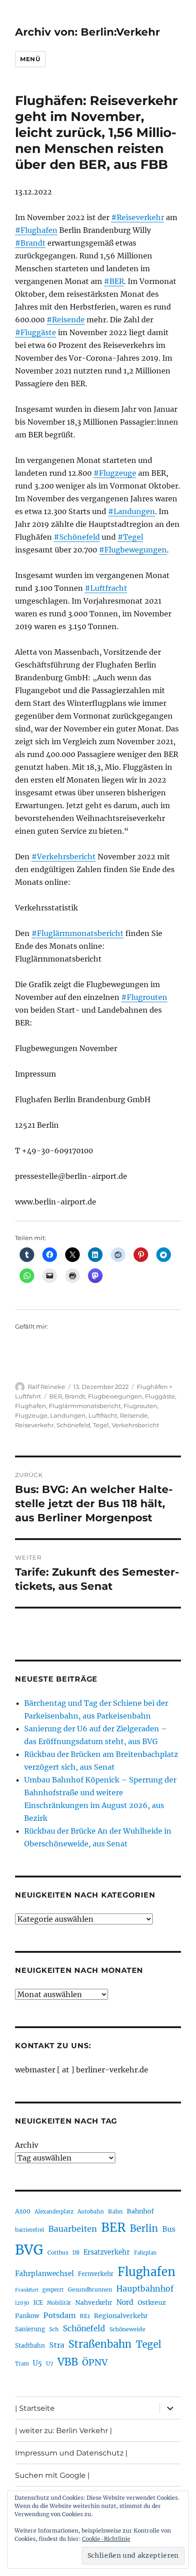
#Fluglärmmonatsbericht (77, 933)
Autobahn (91, 2211)
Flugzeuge (31, 1415)
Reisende (134, 1415)
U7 (50, 2363)
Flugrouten (140, 1406)
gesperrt (53, 2290)
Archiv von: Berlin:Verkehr (88, 32)
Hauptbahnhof (145, 2289)
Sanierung (30, 2329)
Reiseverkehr (34, 1425)
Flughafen (31, 1406)
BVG (29, 2250)
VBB (68, 2362)
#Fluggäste (36, 332)
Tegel (101, 1425)
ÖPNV (95, 2362)
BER (56, 1396)
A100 (23, 2211)
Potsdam (59, 2315)
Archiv (27, 2145)
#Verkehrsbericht (64, 857)
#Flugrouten (144, 997)
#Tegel (130, 537)
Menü (30, 59)
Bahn (115, 2211)
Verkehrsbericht (135, 1425)
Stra (57, 2345)
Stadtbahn (30, 2346)
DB (76, 2253)
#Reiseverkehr (138, 217)
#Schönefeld (77, 537)
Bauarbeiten (73, 2229)
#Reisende (66, 320)
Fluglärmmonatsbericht (85, 1406)
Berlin (144, 2229)
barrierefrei (30, 2230)
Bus (169, 2229)
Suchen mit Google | (52, 2475)
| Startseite (35, 2408)
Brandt (75, 1396)
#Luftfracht (106, 588)
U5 (37, 2363)
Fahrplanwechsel (44, 2274)
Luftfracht (103, 1415)
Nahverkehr (94, 2303)
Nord (125, 2302)
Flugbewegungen (115, 1396)
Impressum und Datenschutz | (71, 2453)
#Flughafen (36, 230)
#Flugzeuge (115, 473)
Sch (54, 2329)
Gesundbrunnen (90, 2289)
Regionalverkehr (121, 2316)
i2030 (22, 2303)
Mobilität (59, 2303)
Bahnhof (140, 2211)
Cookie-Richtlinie (106, 2539)
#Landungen (132, 511)
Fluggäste (160, 1396)
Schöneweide (127, 2329)
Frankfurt (27, 2290)
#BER (114, 281)
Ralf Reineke (46, 1387)
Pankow (27, 2316)
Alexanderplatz (54, 2212)
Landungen (68, 1415)
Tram (22, 2364)
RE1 (85, 2316)
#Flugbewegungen (133, 550)
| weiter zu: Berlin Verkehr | (64, 2431)
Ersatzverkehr (107, 2252)
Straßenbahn (100, 2344)
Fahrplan (145, 2253)
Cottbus (58, 2253)
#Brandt (30, 243)
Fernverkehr (96, 2274)
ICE (38, 2303)
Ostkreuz (152, 2303)
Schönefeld (73, 1425)
